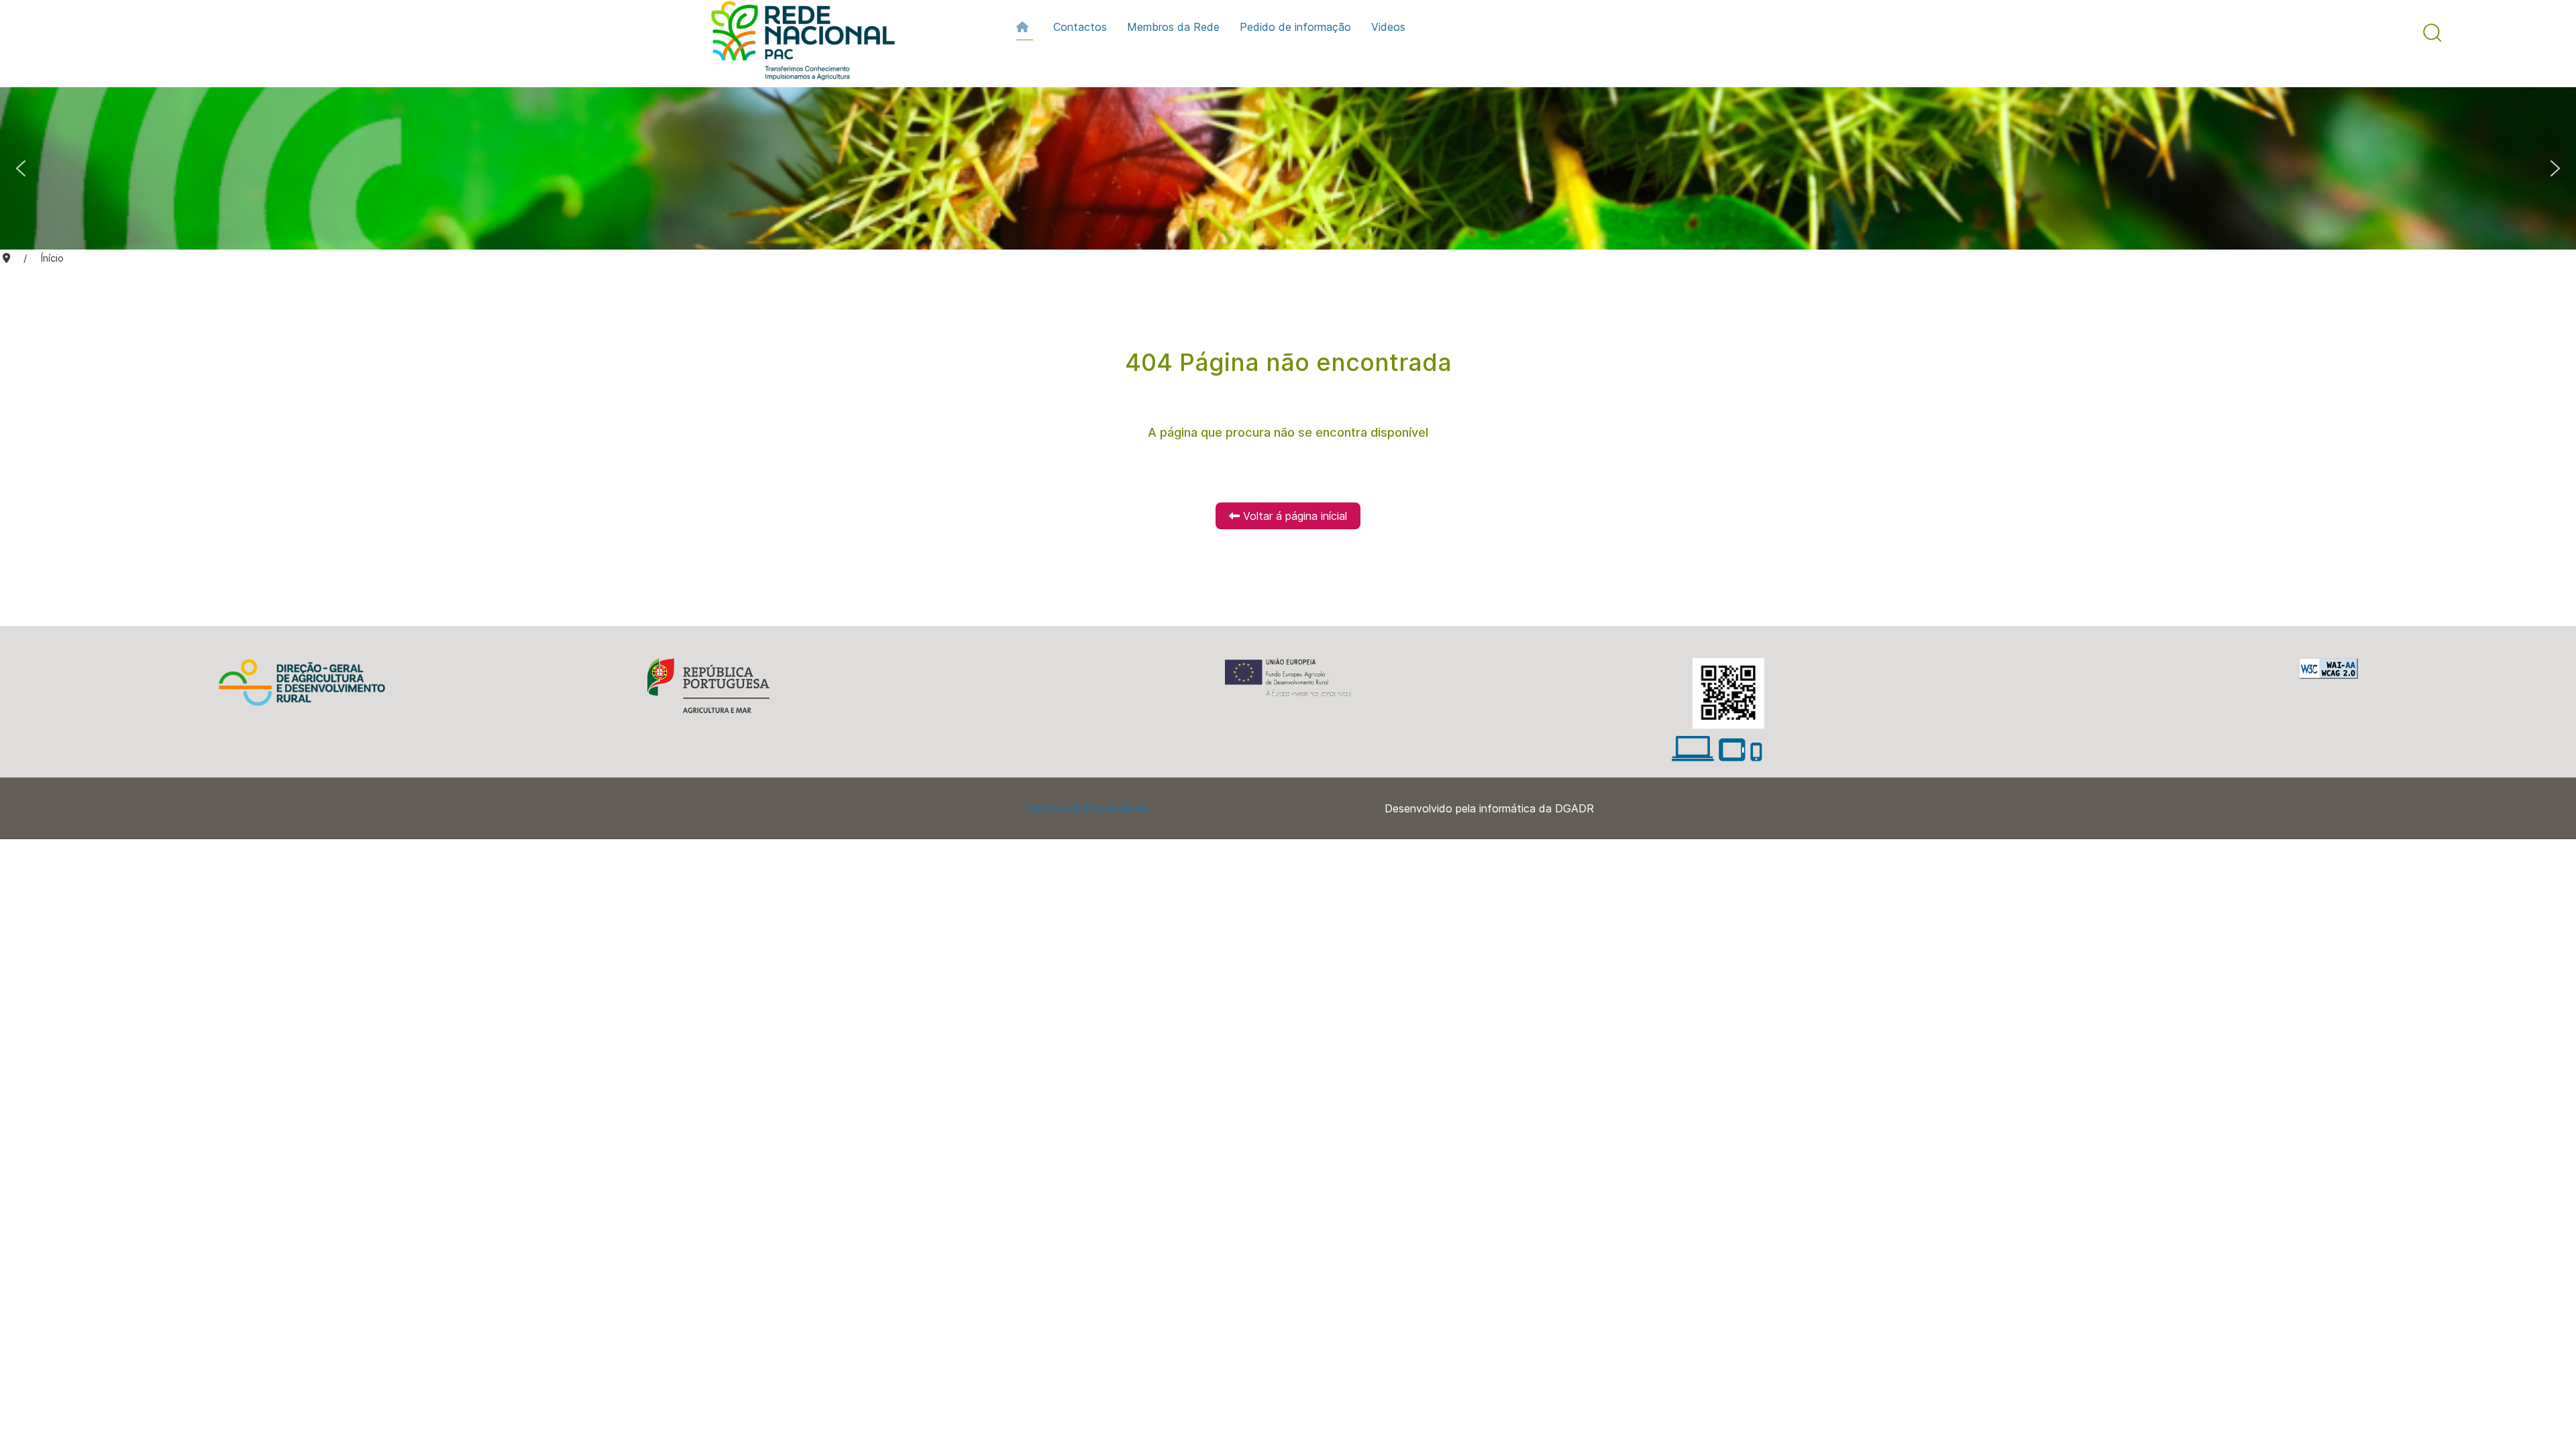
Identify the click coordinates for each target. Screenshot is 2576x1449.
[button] (2432, 33)
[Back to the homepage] (796, 44)
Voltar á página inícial (1293, 516)
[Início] (1025, 27)
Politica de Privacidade (1087, 808)
